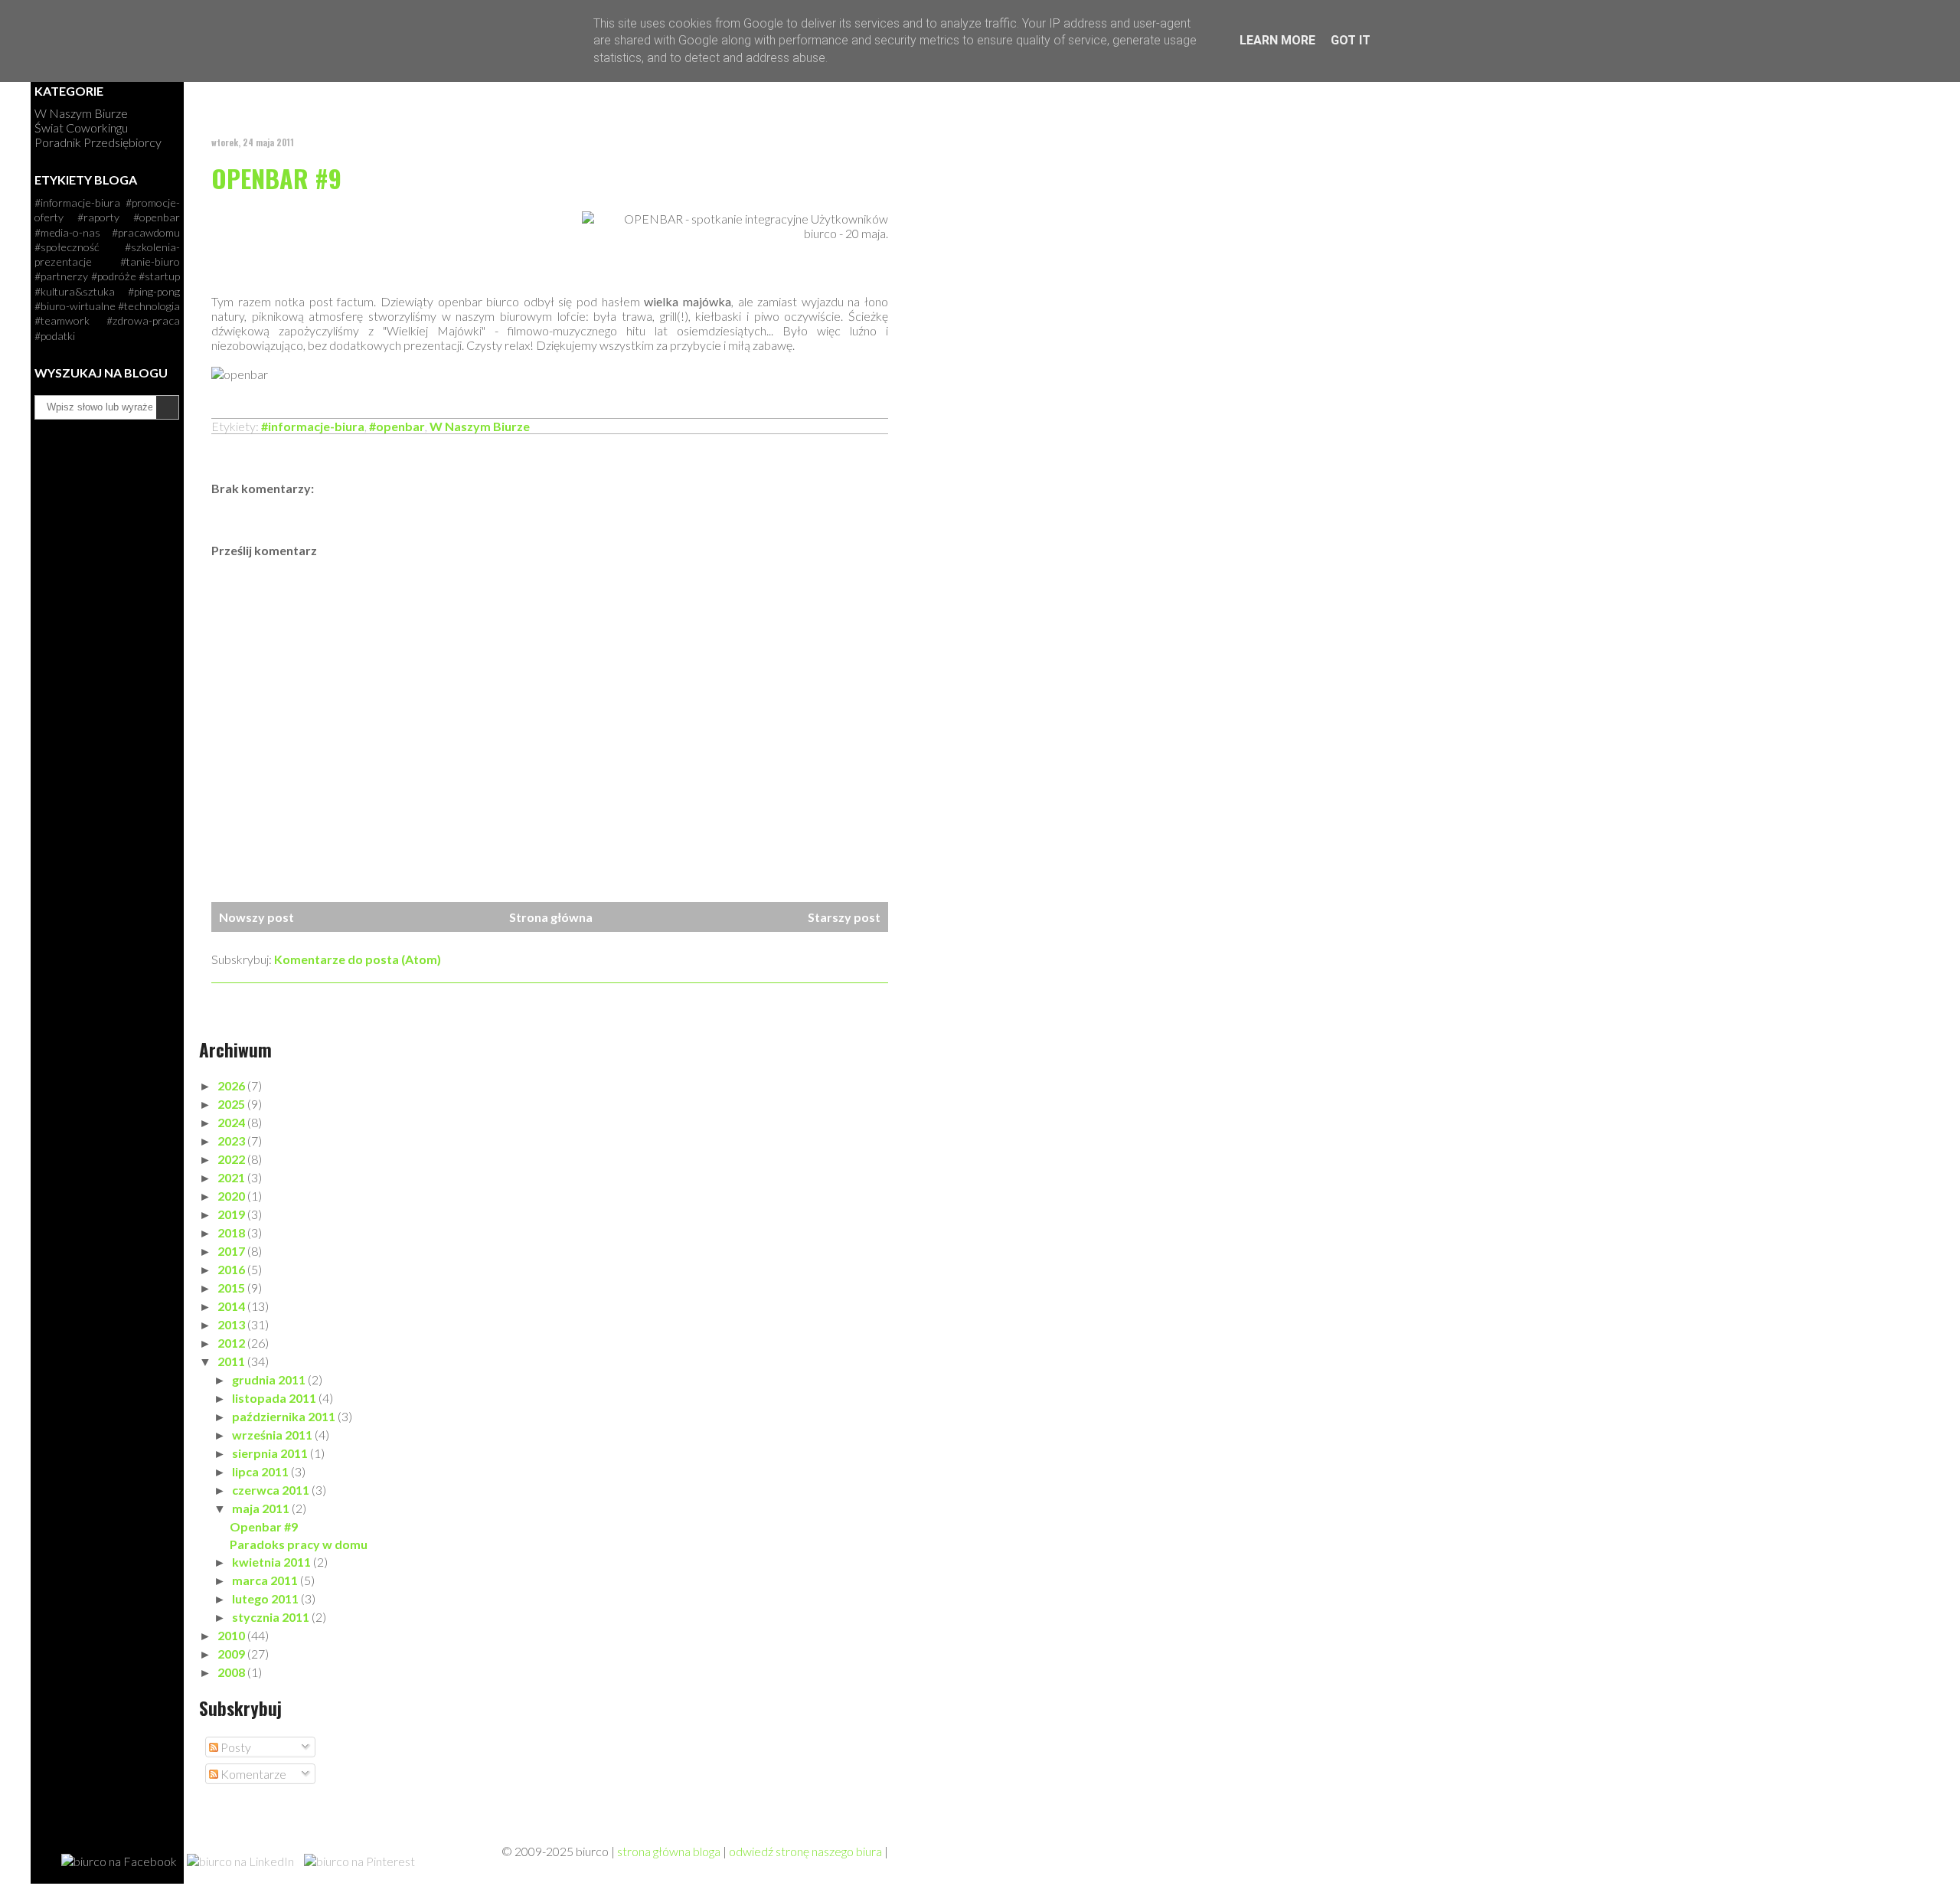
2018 (232, 1232)
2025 (232, 1104)
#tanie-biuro (150, 261)
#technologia (149, 306)
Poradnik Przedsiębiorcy (98, 142)
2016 (232, 1269)
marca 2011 (266, 1580)
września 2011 (273, 1435)
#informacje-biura (313, 426)
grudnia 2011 (270, 1379)
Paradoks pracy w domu (299, 1544)
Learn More (1277, 40)
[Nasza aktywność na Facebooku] (119, 1861)
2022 (232, 1159)
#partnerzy (61, 276)
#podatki (55, 336)
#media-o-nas (67, 232)
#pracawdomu (146, 232)
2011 (232, 1361)
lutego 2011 (266, 1598)
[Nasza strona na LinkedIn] (240, 1861)
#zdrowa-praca (143, 320)
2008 (232, 1672)
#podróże (114, 276)
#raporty (98, 217)
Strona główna (551, 917)
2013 (232, 1324)
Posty (235, 1747)
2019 (232, 1214)
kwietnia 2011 (273, 1562)
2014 (232, 1306)
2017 (232, 1251)
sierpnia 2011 (271, 1453)
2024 (232, 1122)
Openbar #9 (276, 178)
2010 (232, 1635)
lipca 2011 (261, 1471)
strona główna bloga (669, 1851)
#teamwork (62, 320)
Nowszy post (256, 917)
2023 (232, 1141)
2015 (232, 1288)
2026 (232, 1085)
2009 (232, 1654)
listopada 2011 (275, 1398)
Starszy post (844, 917)
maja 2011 (262, 1508)
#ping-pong (154, 291)
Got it (1351, 40)
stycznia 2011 (272, 1617)
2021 (232, 1177)
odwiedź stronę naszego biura (805, 1851)
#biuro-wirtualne (75, 306)
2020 (232, 1196)
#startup (159, 276)
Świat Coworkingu (81, 127)
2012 (232, 1343)
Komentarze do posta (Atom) (358, 959)
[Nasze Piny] (359, 1861)
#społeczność (67, 247)
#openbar (397, 426)
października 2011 (285, 1416)
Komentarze (252, 1774)
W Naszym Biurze (480, 426)
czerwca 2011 (272, 1490)
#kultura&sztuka (75, 291)
